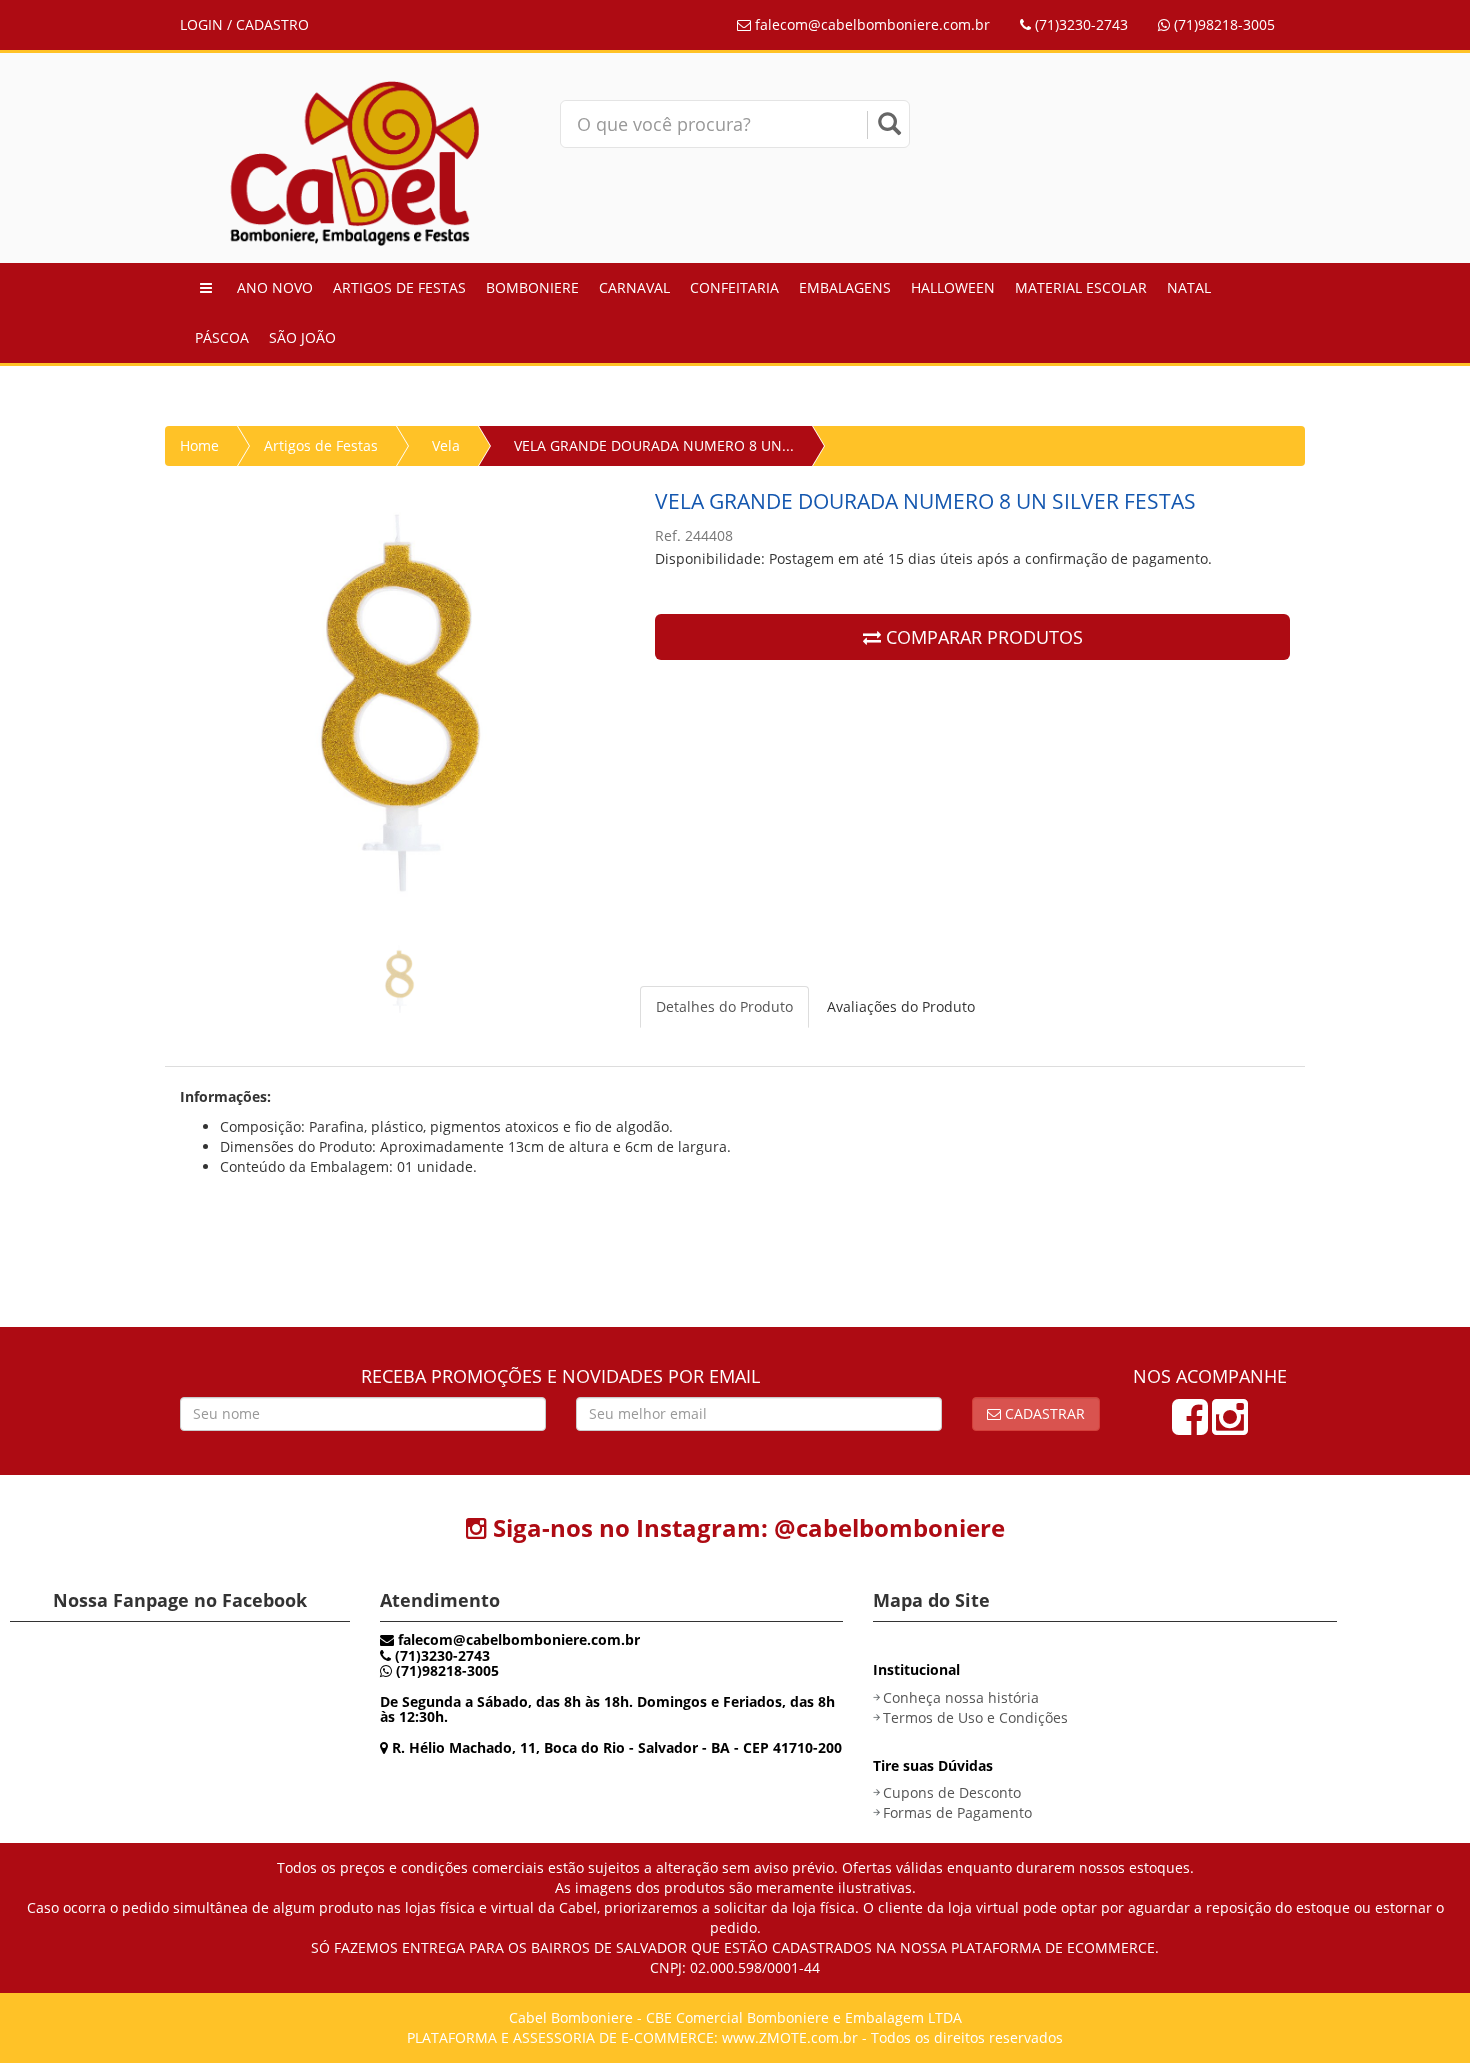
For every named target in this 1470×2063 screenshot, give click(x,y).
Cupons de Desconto (952, 1792)
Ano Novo (275, 287)
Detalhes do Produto (724, 1006)
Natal (1189, 287)
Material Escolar (1081, 287)
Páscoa (222, 337)
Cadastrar (1043, 1413)
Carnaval (634, 287)
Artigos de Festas (399, 287)
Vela (446, 445)
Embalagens (845, 287)
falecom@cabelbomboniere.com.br (870, 24)
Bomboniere (532, 287)
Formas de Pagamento (957, 1812)
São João (302, 337)
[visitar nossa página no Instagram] (1230, 1426)
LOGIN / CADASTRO (244, 24)
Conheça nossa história (961, 1697)
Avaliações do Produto (901, 1006)
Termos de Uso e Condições (975, 1717)
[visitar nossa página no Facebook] (1190, 1426)
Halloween (953, 287)
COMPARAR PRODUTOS (982, 637)
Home (199, 445)
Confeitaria (734, 287)
